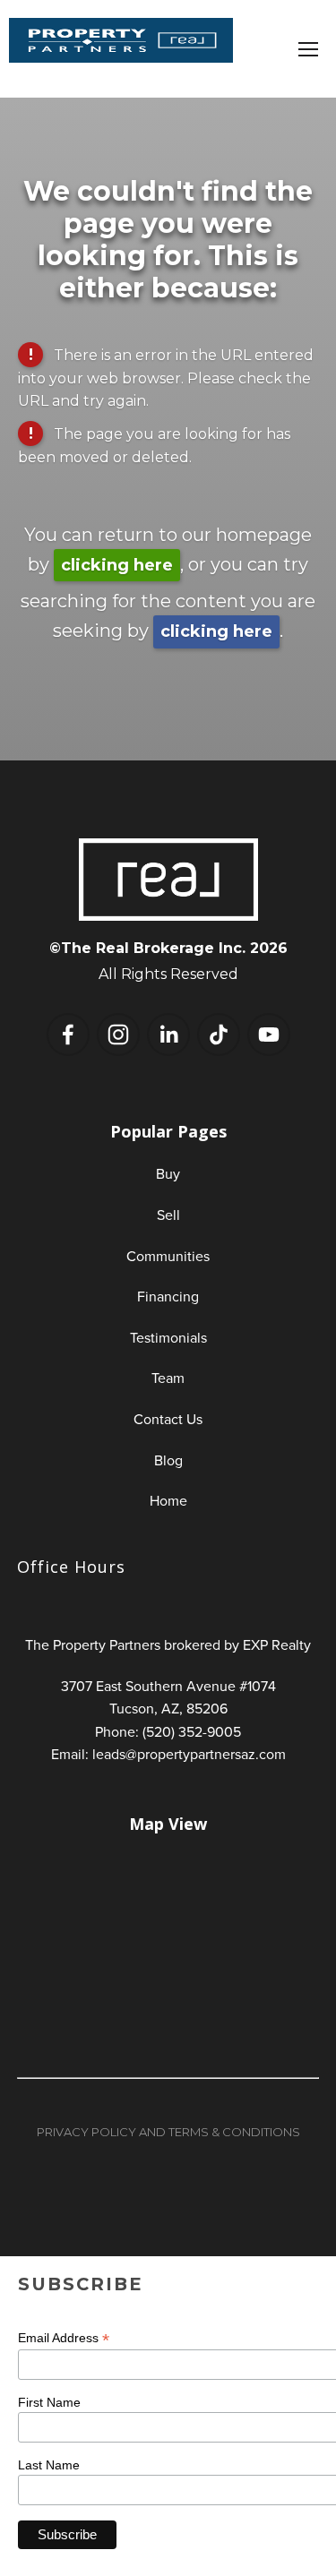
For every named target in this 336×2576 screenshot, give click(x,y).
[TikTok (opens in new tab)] (219, 1035)
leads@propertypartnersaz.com (189, 1754)
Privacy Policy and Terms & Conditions (168, 2132)
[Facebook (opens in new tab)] (68, 1035)
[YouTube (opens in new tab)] (269, 1035)
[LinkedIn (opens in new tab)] (168, 1035)
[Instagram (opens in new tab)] (118, 1035)
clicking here (117, 565)
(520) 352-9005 (192, 1731)
